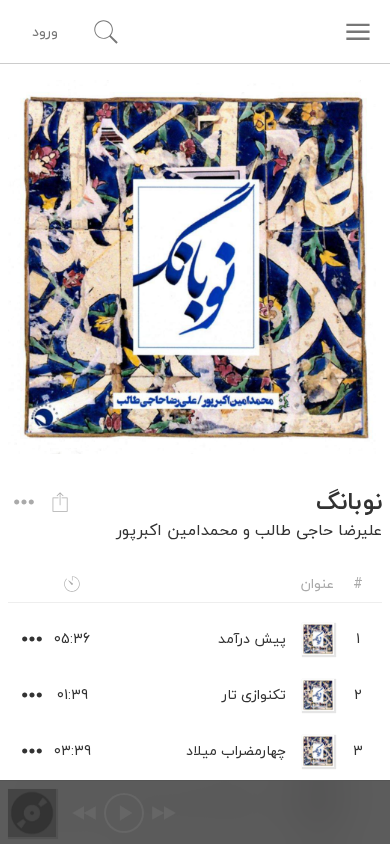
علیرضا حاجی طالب (318, 530)
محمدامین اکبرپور (177, 530)
